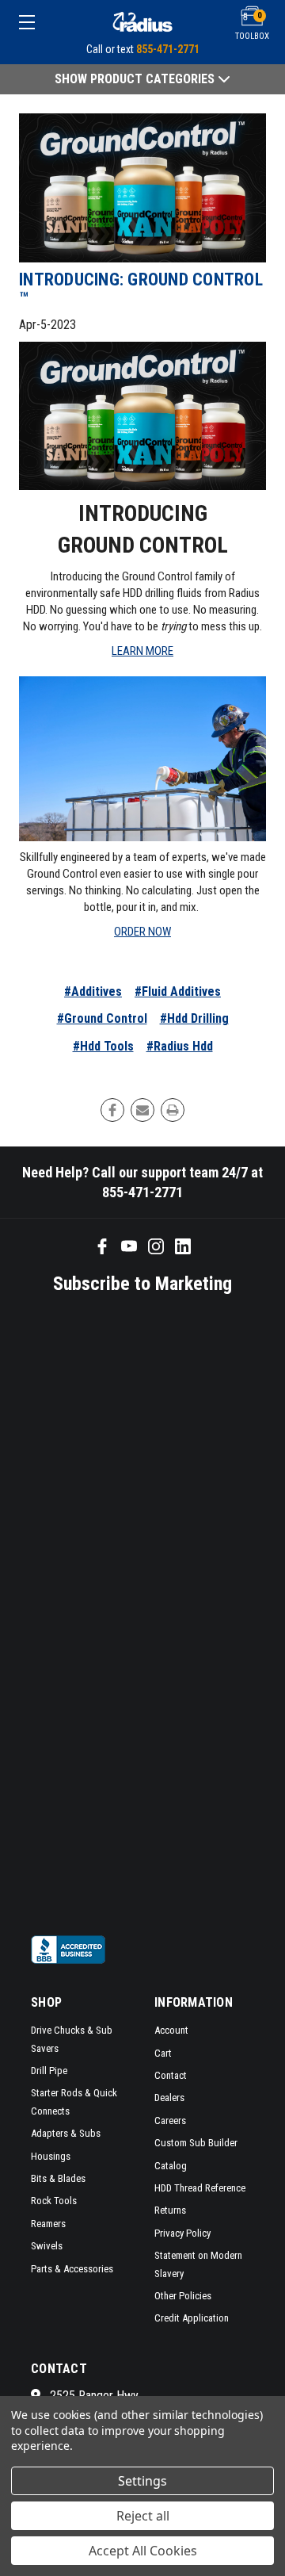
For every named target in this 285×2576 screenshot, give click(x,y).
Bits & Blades (58, 2178)
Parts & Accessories (72, 2269)
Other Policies (183, 2296)
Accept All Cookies (143, 2551)
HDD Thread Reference (200, 2188)
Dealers (169, 2098)
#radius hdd (180, 1046)
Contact (171, 2075)
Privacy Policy (182, 2233)
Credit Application (192, 2318)
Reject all (143, 2516)
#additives (93, 991)
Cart (163, 2053)
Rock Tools (54, 2201)
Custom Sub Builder (196, 2143)
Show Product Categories (136, 79)
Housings (51, 2156)
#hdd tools (103, 1046)
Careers (170, 2121)
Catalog (171, 2166)
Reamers (48, 2224)
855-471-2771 (168, 49)
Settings (142, 2481)
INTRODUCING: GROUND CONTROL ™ (141, 289)
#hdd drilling (194, 1018)
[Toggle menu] (44, 22)
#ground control (102, 1018)
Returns (170, 2210)
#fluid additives (178, 991)
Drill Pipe (49, 2071)
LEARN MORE (142, 651)
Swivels (47, 2246)
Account (171, 2030)
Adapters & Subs (66, 2133)
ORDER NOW (142, 932)
